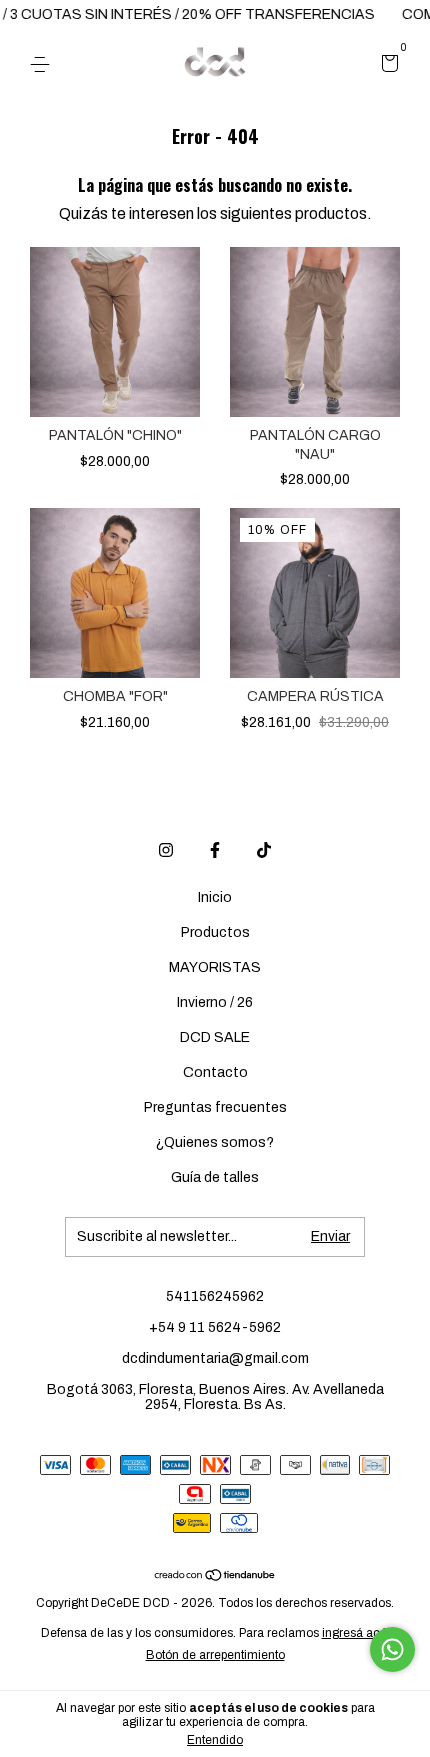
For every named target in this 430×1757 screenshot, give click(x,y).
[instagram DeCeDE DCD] (166, 850)
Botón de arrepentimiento (215, 1655)
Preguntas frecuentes (215, 1107)
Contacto (215, 1072)
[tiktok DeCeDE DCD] (264, 850)
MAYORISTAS (215, 967)
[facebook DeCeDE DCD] (215, 850)
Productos (215, 932)
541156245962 (215, 1296)
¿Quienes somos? (215, 1142)
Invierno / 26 (215, 1002)
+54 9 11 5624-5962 (215, 1327)
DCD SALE (215, 1037)
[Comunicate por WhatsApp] (392, 1649)
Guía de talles (215, 1177)
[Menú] (43, 64)
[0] (386, 65)
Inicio (215, 897)
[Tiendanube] (215, 1576)
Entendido (215, 1740)
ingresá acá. (356, 1633)
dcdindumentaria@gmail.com (215, 1358)
